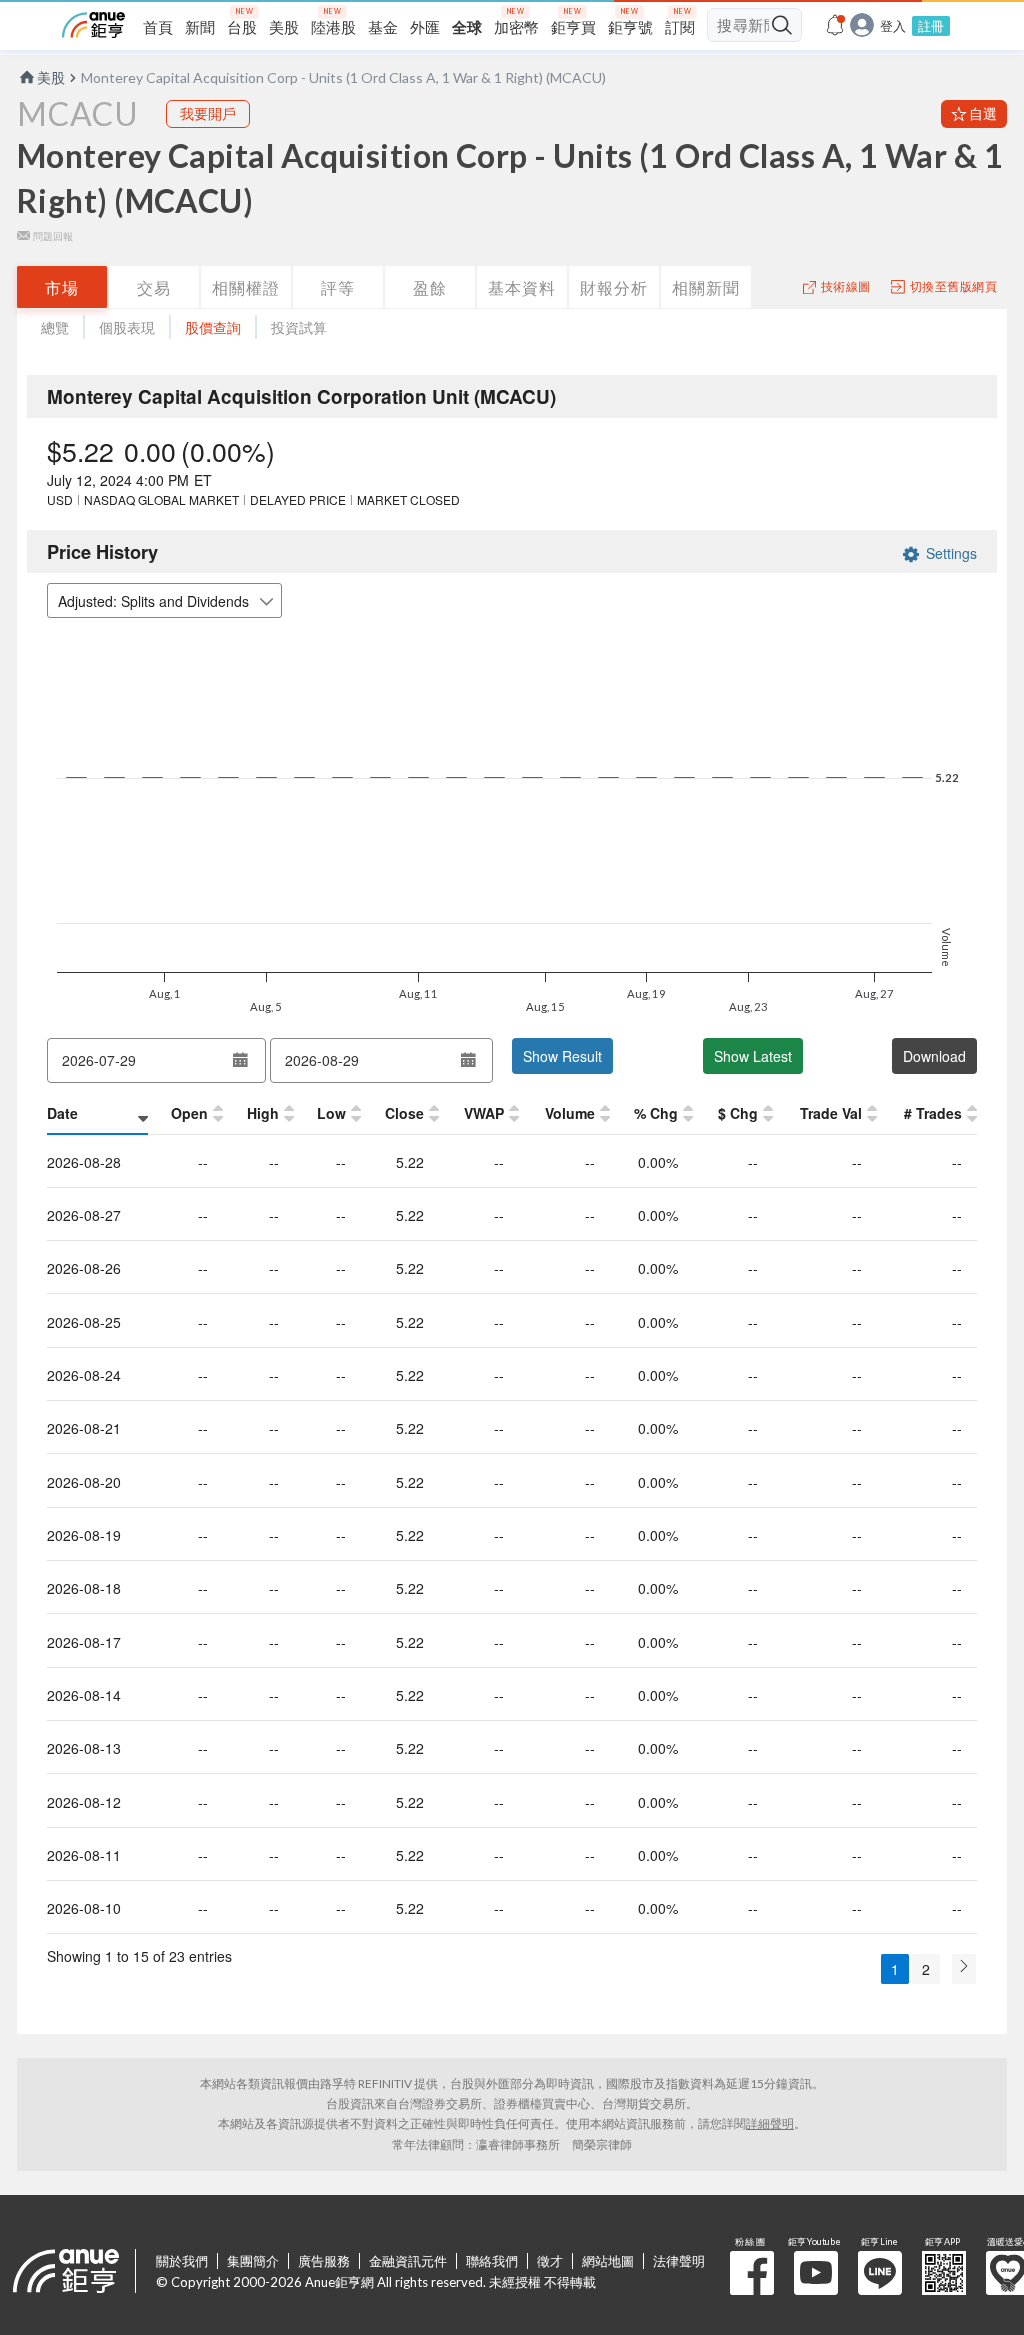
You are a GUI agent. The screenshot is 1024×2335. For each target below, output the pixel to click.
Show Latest (753, 1056)
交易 (154, 287)
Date (62, 1113)
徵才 (550, 2261)
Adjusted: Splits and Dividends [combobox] (153, 601)
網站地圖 (608, 2261)
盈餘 (430, 287)
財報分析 (614, 287)
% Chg (656, 1113)
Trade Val (831, 1113)
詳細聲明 (770, 2123)
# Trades (933, 1113)
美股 (51, 77)
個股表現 (127, 327)
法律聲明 (679, 2261)
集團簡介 (253, 2261)
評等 (338, 287)
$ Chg (738, 1113)
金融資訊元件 (408, 2261)
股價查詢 (213, 327)
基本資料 (522, 287)
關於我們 (182, 2261)
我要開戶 (208, 113)
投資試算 (299, 327)
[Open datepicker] (241, 1060)
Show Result (562, 1056)
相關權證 (246, 287)
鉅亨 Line (880, 2273)
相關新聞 (706, 287)
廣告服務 (324, 2261)
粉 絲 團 (752, 2273)
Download (934, 1056)
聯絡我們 (492, 2261)
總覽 (55, 327)
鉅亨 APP (944, 2273)
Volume (570, 1113)
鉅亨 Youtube (816, 2273)
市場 (62, 287)
